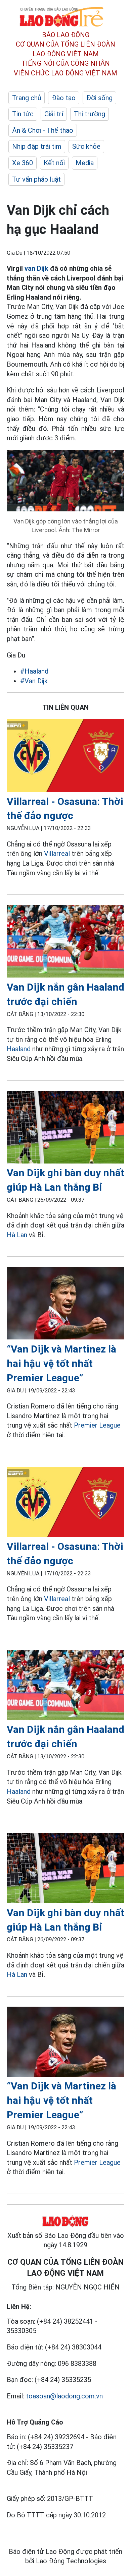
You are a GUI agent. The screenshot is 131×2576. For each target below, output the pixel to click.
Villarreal (57, 854)
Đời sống (99, 98)
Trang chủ (27, 98)
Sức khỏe (86, 146)
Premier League (97, 1425)
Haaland (19, 1049)
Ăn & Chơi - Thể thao (43, 130)
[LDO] (65, 757)
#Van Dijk (34, 681)
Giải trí (54, 114)
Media (85, 163)
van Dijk (36, 268)
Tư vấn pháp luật (36, 179)
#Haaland (34, 671)
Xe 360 (23, 163)
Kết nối (54, 163)
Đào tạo (64, 98)
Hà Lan (17, 1235)
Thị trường (90, 114)
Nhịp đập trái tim (37, 146)
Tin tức (23, 114)
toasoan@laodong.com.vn (64, 2396)
